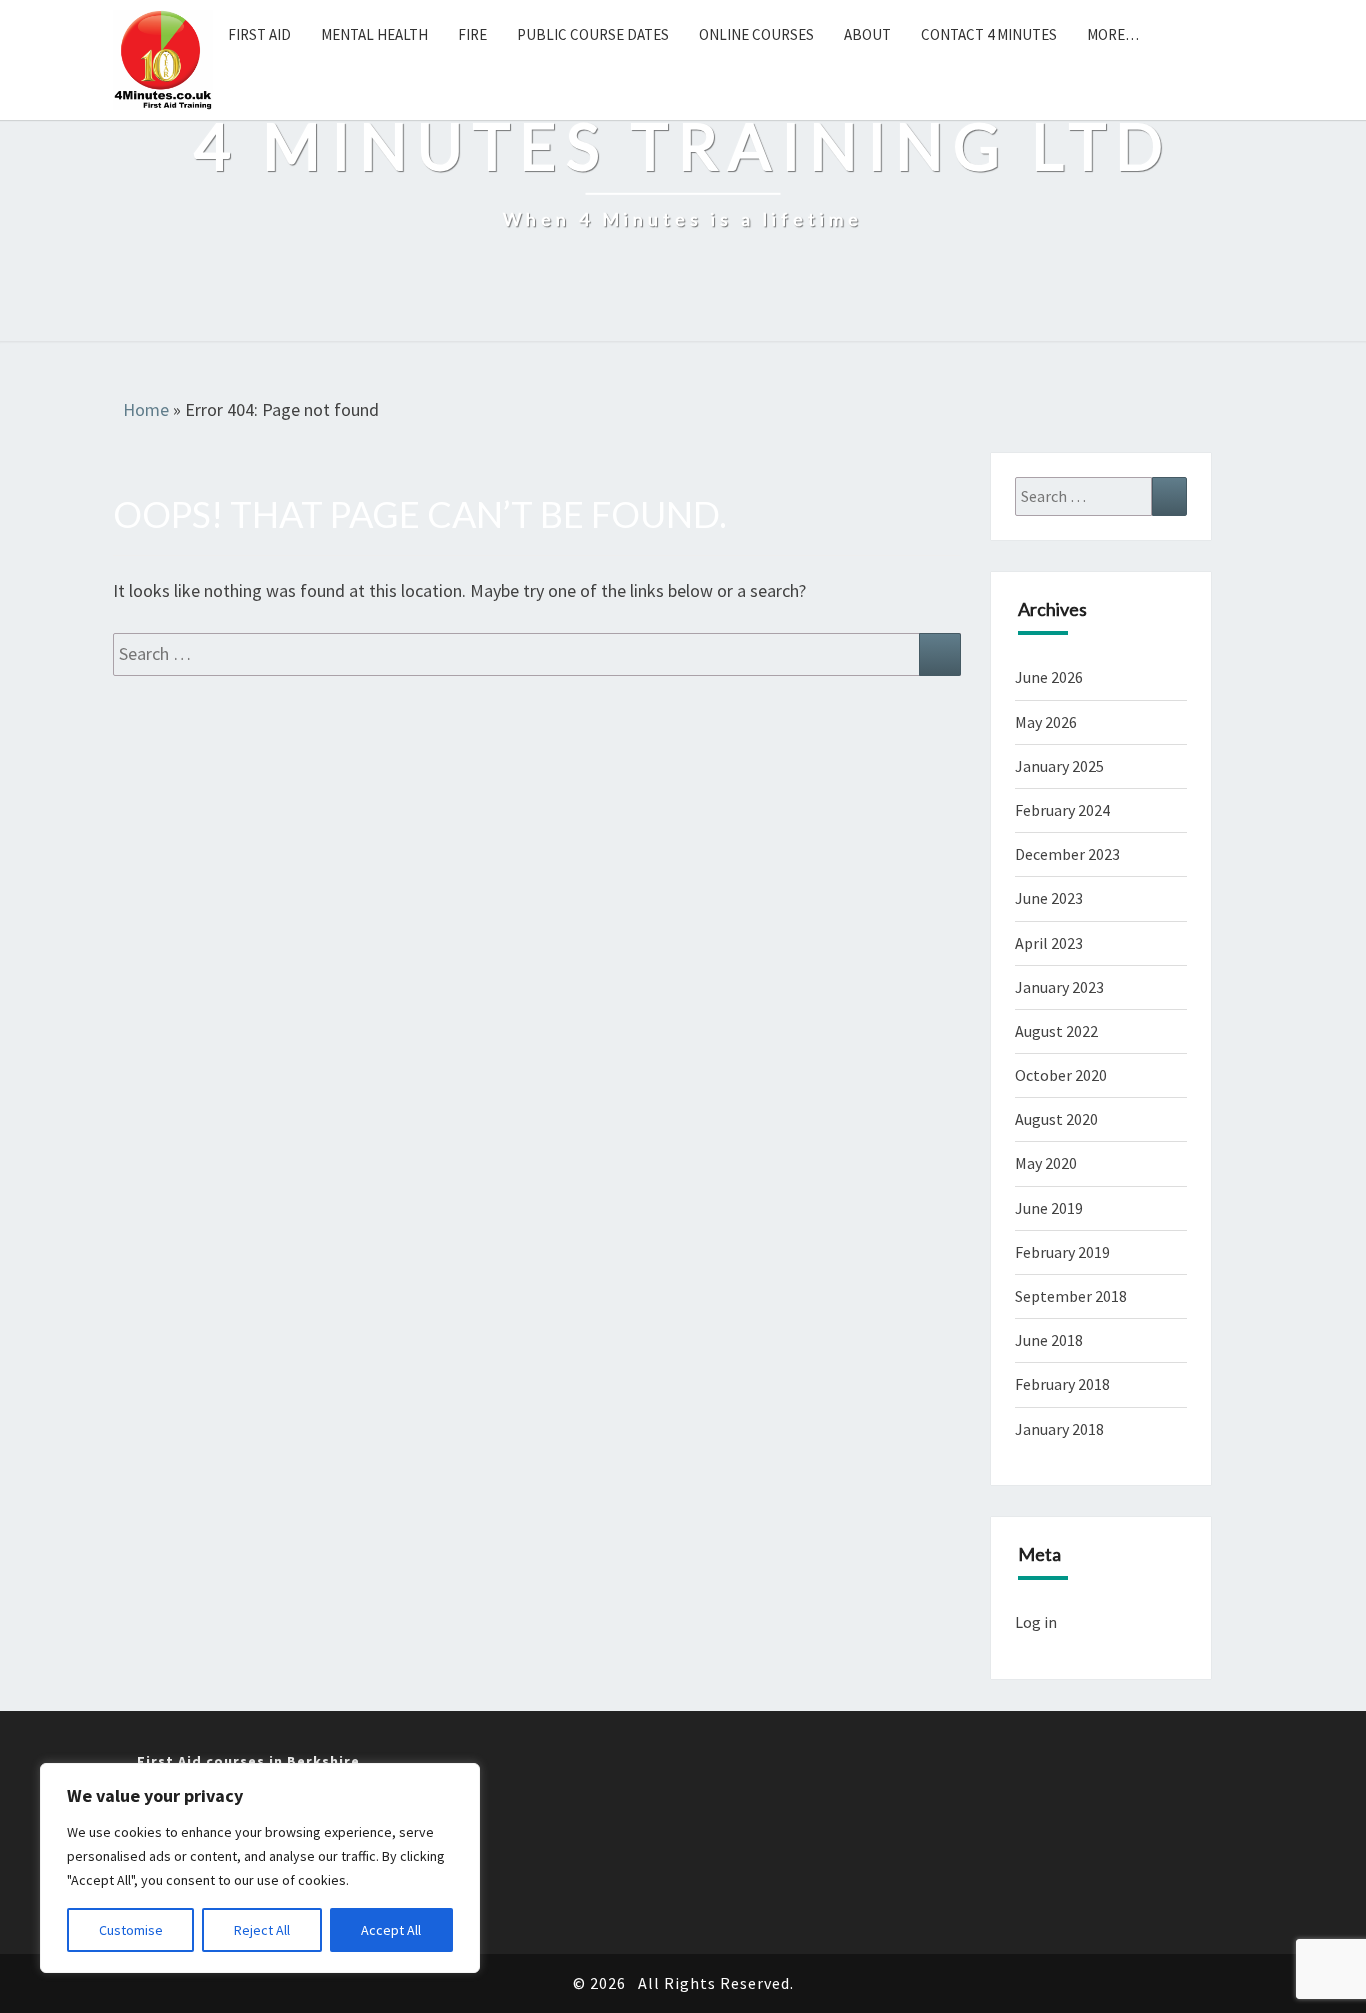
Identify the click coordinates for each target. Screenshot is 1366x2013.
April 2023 (1049, 943)
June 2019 (1049, 1208)
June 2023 (1049, 898)
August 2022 (1056, 1031)
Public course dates (593, 34)
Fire (472, 34)
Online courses (756, 34)
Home (146, 409)
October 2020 (1061, 1075)
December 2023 (1067, 854)
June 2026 (1049, 677)
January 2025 (1059, 766)
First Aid (259, 34)
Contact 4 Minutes (989, 34)
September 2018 (1071, 1296)
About (867, 34)
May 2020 (1046, 1163)
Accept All (391, 1930)
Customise (131, 1930)
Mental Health (374, 34)
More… (1113, 34)
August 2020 (1056, 1119)
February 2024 (1062, 810)
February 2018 (1062, 1384)
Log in (1036, 1622)
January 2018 (1059, 1429)
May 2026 (1046, 722)
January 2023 (1059, 987)
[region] (260, 1868)
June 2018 (1049, 1340)
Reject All (262, 1930)
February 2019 (1062, 1252)
